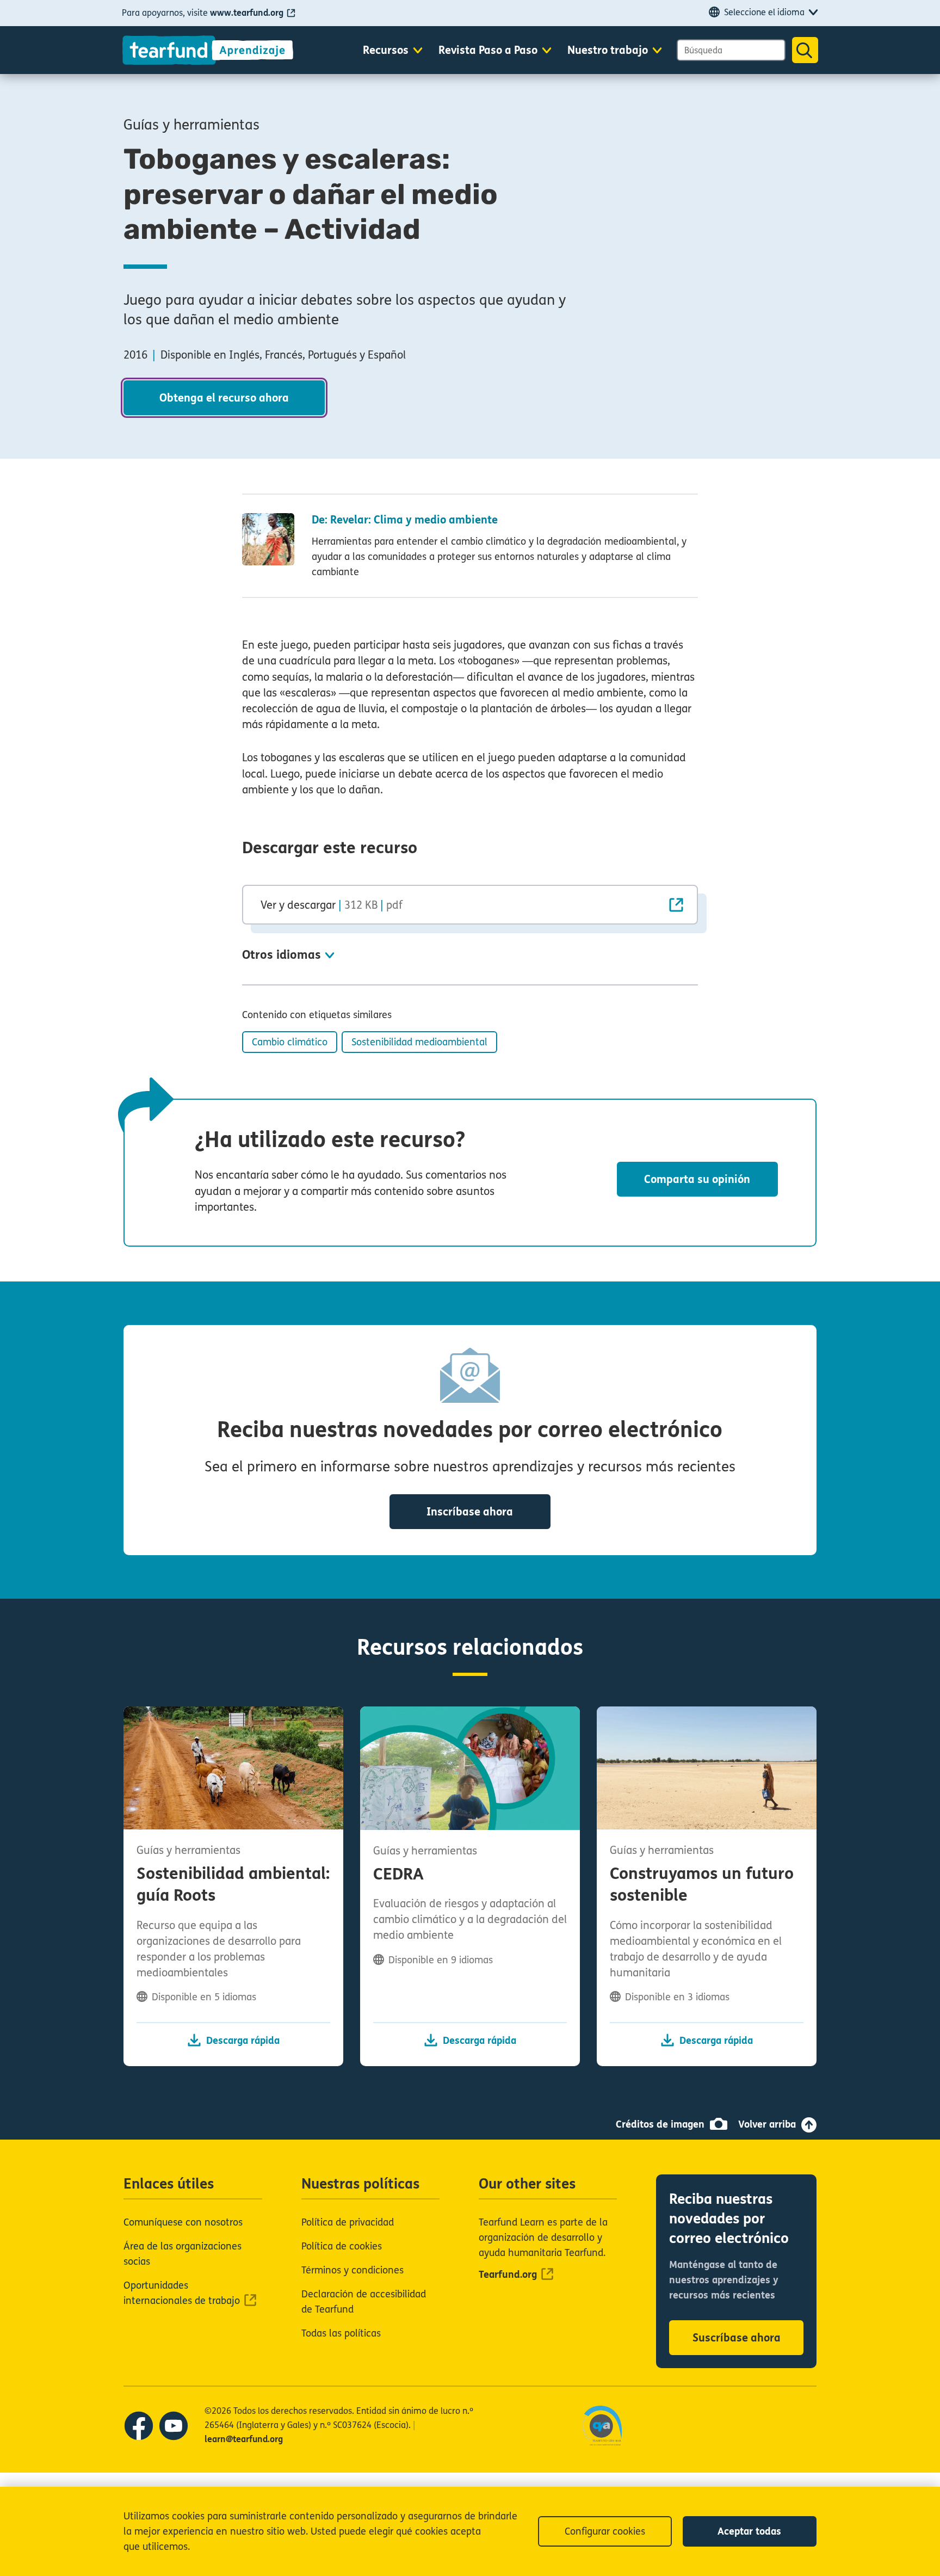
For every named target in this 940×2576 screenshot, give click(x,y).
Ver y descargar (332, 905)
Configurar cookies (605, 2531)
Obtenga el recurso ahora (224, 398)
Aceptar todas (749, 2531)
